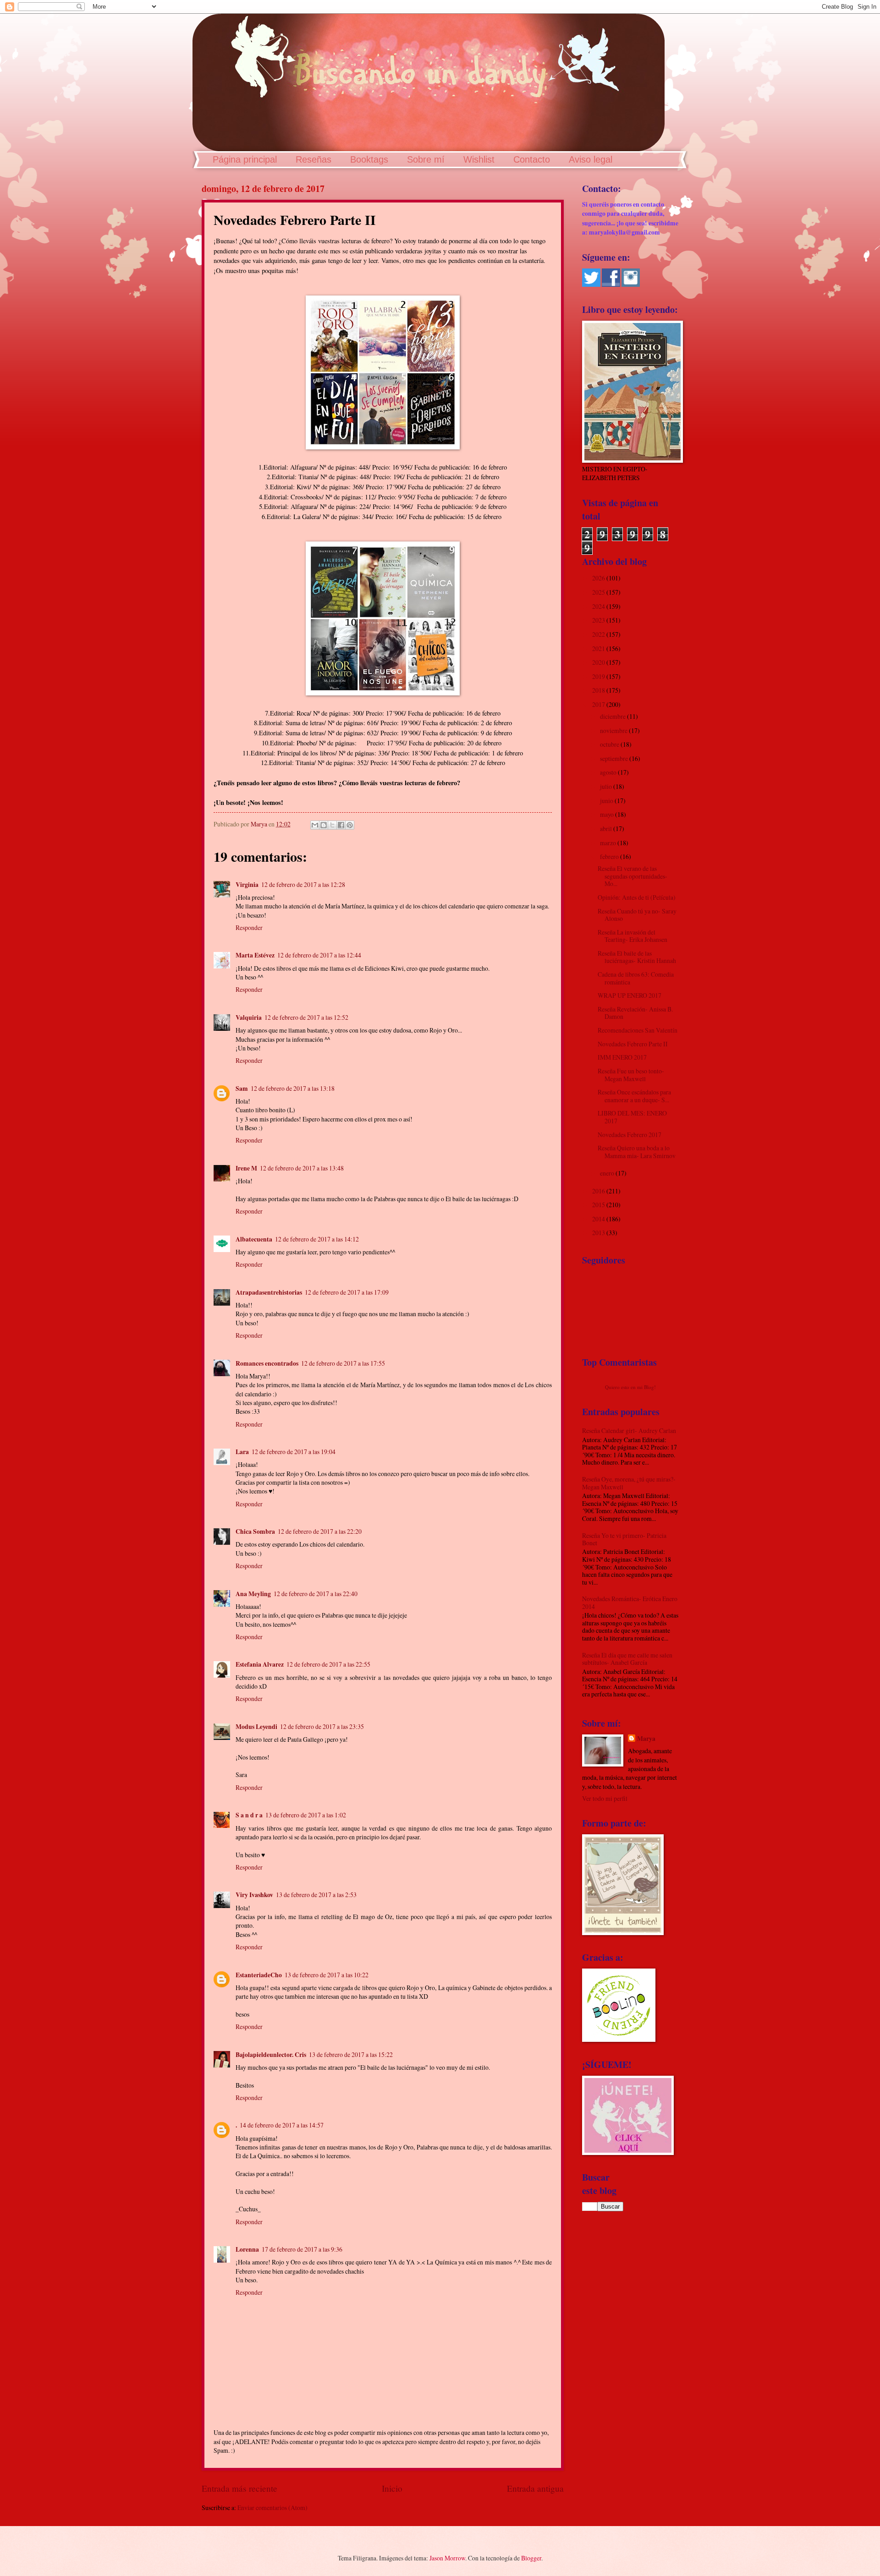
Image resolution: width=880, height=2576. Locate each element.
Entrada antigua (535, 2488)
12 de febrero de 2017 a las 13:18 (293, 1088)
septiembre (615, 758)
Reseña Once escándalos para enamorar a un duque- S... (634, 1096)
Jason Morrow (447, 2558)
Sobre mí (426, 159)
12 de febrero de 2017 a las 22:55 (328, 1664)
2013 (599, 1233)
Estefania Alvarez (260, 1664)
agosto (609, 772)
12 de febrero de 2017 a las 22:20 (320, 1531)
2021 (599, 648)
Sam (242, 1088)
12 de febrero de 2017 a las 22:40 (316, 1594)
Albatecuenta (254, 1239)
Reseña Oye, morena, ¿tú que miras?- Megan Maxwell (629, 1483)
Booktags (369, 159)
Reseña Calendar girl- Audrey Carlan (629, 1430)
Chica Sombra (255, 1531)
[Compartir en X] (332, 825)
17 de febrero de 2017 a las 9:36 (302, 2249)
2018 (599, 690)
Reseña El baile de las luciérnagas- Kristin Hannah (637, 957)
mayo (608, 814)
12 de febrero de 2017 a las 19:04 (294, 1452)
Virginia (247, 885)
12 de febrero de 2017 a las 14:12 (317, 1239)
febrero (610, 856)
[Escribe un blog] (324, 825)
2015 (599, 1205)
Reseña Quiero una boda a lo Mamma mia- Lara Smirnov (637, 1152)
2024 (599, 606)
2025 (599, 592)
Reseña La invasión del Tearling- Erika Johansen (632, 936)
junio (607, 801)
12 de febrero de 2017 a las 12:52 (306, 1017)
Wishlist (479, 159)
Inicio (392, 2488)
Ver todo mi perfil (605, 1798)
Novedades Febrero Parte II (633, 1044)
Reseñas (313, 159)
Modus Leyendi (256, 1727)
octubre (610, 744)
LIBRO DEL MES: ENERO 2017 (632, 1117)
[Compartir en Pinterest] (350, 825)
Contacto (532, 159)
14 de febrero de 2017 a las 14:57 (282, 2125)
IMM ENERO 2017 (622, 1057)
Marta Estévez (255, 955)
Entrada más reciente (239, 2488)
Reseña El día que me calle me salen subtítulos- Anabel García (627, 1659)
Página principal (245, 159)
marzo (609, 843)
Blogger (531, 2558)
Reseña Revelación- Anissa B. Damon (635, 1013)
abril (607, 829)
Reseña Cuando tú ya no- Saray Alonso (637, 915)
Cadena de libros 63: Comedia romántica (636, 978)
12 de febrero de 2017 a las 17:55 (343, 1363)
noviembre (614, 730)
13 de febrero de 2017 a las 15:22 (351, 2054)
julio (607, 786)
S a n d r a (249, 1815)
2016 (599, 1191)
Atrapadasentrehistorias (269, 1292)
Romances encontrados (267, 1363)
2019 (599, 676)
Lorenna (247, 2249)
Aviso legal (591, 159)
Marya (646, 1739)
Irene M (246, 1168)
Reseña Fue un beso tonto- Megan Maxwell (631, 1075)
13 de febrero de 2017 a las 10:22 (327, 1975)
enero (608, 1173)
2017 (599, 704)
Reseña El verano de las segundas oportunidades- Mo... (632, 876)
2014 (599, 1219)
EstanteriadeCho (259, 1975)
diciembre (613, 716)
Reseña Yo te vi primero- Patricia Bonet (624, 1539)
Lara (242, 1452)
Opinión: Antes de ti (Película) (637, 897)
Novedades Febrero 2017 (630, 1135)
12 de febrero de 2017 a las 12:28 (303, 884)
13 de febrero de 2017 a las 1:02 (306, 1815)
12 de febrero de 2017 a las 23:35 (322, 1726)
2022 (599, 634)
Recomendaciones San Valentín (638, 1030)
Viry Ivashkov (254, 1895)
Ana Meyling (253, 1594)
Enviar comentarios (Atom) (272, 2508)
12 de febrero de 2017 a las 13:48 (302, 1168)
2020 (599, 662)
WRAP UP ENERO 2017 (630, 995)
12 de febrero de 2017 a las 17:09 (347, 1292)
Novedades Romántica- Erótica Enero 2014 (630, 1602)
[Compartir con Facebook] (341, 825)
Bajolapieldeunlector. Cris (271, 2055)
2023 (599, 620)
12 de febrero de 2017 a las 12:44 (319, 955)
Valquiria (249, 1017)
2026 (599, 578)
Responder (249, 927)
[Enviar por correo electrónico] (315, 825)
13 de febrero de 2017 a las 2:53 (316, 1895)
